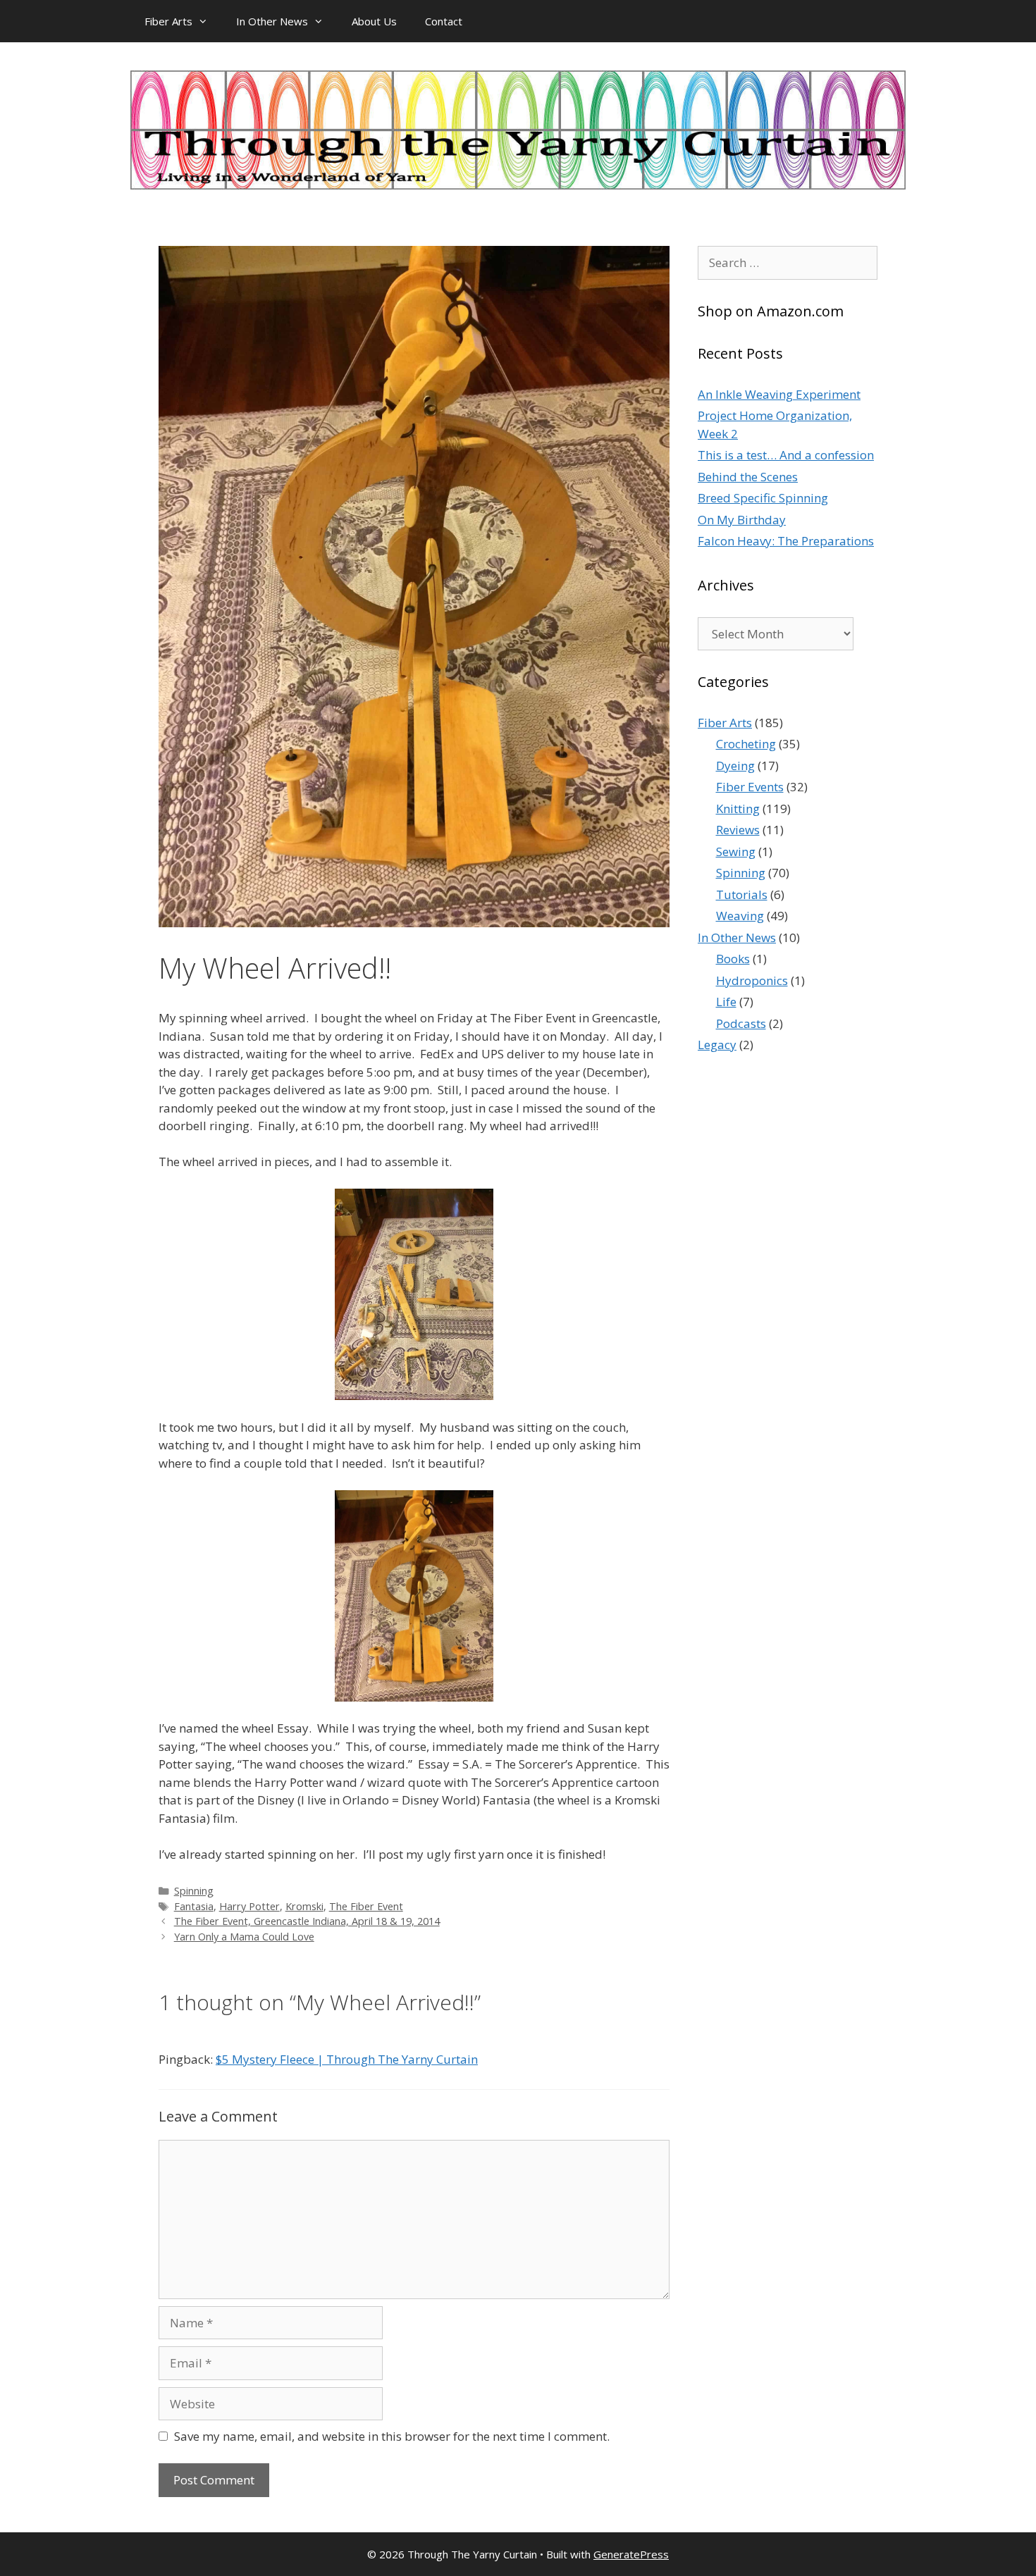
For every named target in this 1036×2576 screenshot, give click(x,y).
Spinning (194, 1891)
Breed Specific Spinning (763, 498)
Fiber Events (750, 787)
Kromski (304, 1906)
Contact (444, 21)
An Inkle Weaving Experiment (779, 394)
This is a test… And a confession (786, 455)
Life (726, 1002)
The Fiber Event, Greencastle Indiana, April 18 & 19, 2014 (307, 1921)
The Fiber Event (366, 1906)
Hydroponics (752, 980)
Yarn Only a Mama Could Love (244, 1937)
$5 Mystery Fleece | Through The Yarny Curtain (347, 2059)
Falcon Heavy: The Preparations (786, 541)
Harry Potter (249, 1906)
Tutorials (742, 894)
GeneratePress (631, 2554)
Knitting (738, 809)
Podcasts (741, 1023)
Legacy (717, 1045)
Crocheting (746, 744)
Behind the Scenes (748, 477)
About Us (374, 21)
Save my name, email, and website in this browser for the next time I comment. (392, 2436)
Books (733, 959)
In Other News (272, 21)
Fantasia (194, 1906)
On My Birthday (742, 520)
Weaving (740, 916)
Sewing (736, 852)
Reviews (738, 830)
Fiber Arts (168, 21)
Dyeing (735, 766)
